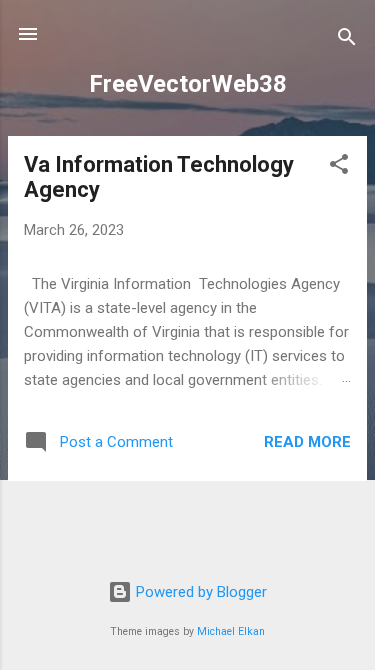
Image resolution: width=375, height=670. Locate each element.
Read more (307, 442)
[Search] (347, 40)
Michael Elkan (231, 631)
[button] (339, 167)
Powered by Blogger (199, 592)
